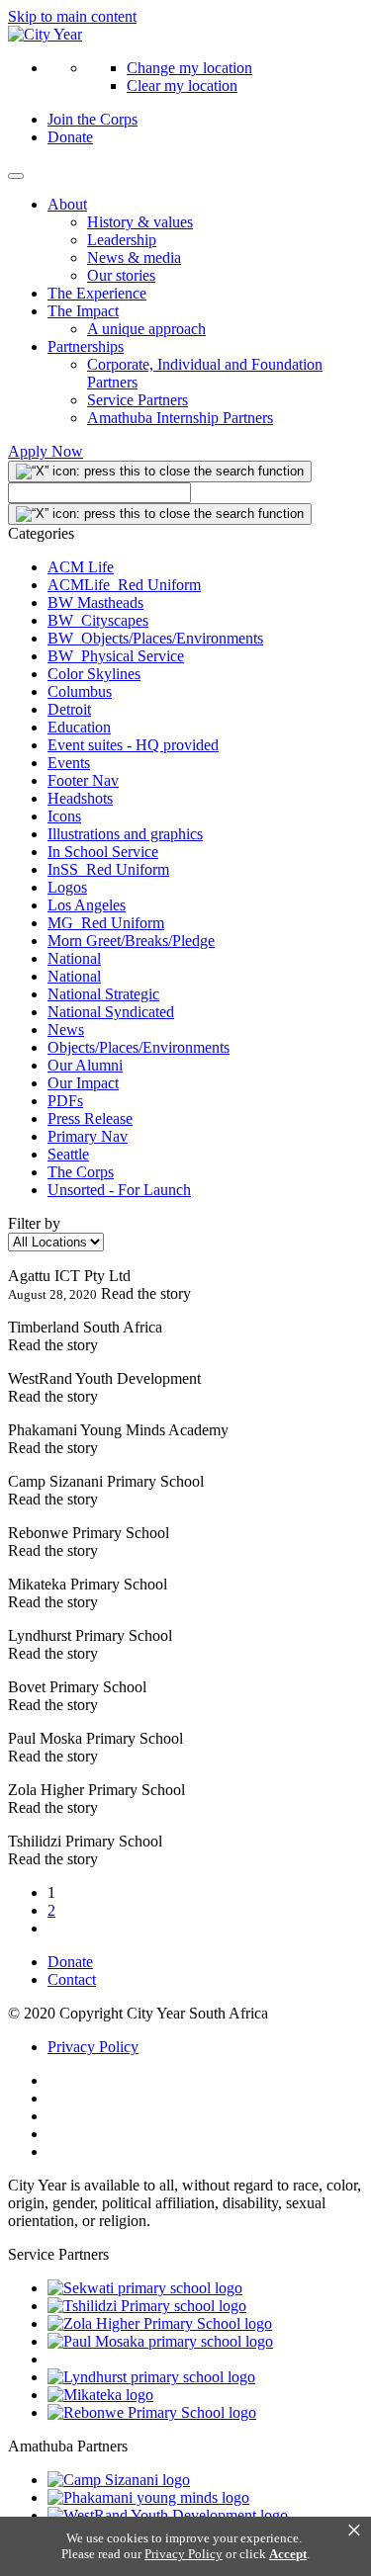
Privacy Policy (93, 2047)
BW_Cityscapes (98, 620)
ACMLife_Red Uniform (124, 585)
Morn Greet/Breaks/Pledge (131, 941)
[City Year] (45, 34)
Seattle (68, 1154)
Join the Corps (93, 119)
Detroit (69, 709)
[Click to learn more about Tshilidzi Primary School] (147, 2306)
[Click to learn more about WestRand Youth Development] (168, 2515)
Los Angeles (87, 905)
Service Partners (138, 400)
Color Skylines (94, 674)
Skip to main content (72, 16)
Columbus (80, 691)
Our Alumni (85, 1065)
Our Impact (83, 1083)
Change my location (189, 68)
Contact (72, 1979)
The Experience (97, 293)
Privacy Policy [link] (184, 2554)
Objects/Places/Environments (139, 1047)
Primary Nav (88, 1136)
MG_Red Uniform (106, 923)
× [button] (354, 2531)
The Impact (83, 311)
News (66, 1030)
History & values (140, 222)
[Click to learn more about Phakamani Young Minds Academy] (148, 2497)
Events (69, 763)
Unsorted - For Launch (119, 1190)
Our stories (121, 275)
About (67, 204)
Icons (64, 816)
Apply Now (46, 451)
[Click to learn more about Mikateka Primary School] (100, 2395)
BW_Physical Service (116, 656)
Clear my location (182, 86)
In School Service (103, 852)
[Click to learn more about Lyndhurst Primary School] (151, 2377)
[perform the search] (160, 472)
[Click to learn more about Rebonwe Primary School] (152, 2412)
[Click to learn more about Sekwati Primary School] (145, 2288)
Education (79, 727)
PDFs (65, 1101)
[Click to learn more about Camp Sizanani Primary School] (119, 2480)
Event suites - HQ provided (133, 745)
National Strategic (103, 994)
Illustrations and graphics (125, 834)
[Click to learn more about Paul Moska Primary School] (160, 2341)
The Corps (81, 1172)
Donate (70, 137)
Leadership (122, 240)
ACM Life (81, 567)
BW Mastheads (95, 602)
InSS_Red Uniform (108, 869)
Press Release (90, 1118)
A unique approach (146, 329)
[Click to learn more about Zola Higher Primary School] (160, 2323)
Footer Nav (83, 780)
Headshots (80, 798)
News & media (134, 258)
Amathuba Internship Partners (180, 418)
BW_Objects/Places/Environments (155, 638)
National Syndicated (111, 1012)
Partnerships (86, 346)
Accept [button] (288, 2554)
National (74, 958)
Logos (67, 887)
